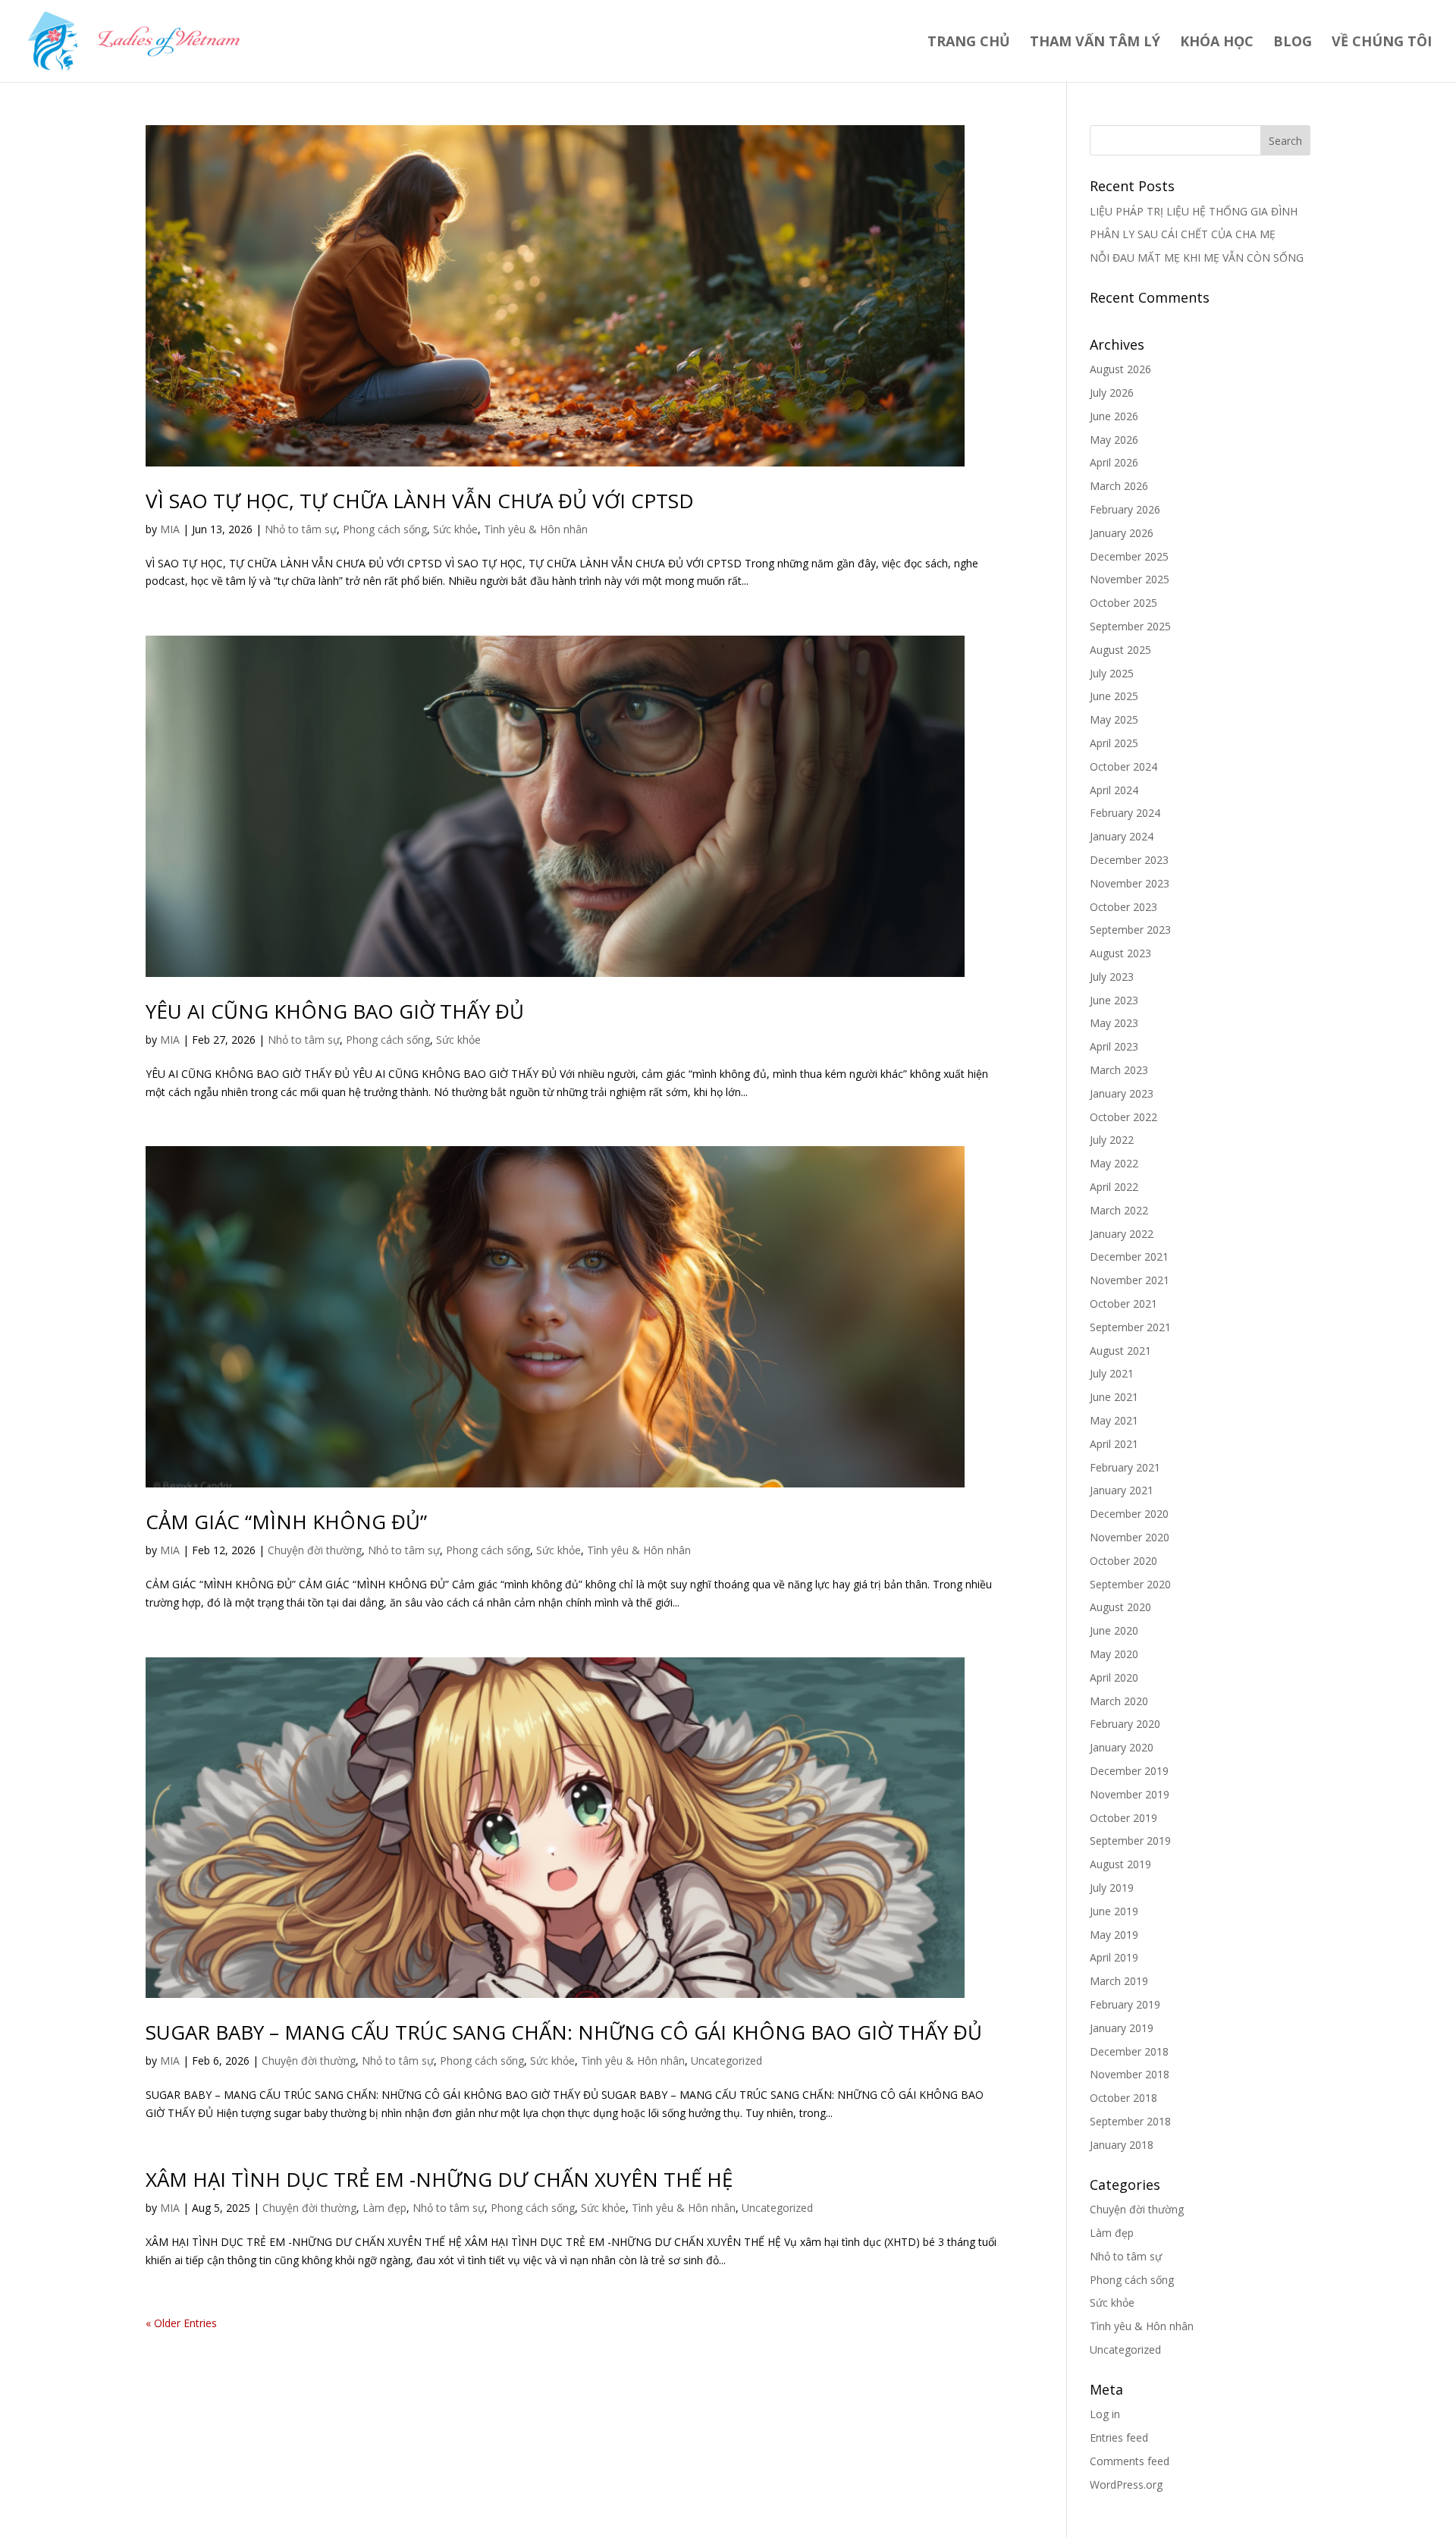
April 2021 (1114, 1444)
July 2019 (1112, 1888)
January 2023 (1122, 1093)
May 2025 (1114, 719)
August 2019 (1120, 1864)
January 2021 (1122, 1490)
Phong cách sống (385, 529)
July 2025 (1112, 673)
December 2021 (1129, 1256)
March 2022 (1119, 1210)
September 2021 (1130, 1327)
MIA (170, 529)
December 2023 (1129, 860)
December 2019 (1129, 1771)
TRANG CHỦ (969, 43)
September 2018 (1130, 2121)
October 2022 (1123, 1117)
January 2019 (1122, 2028)
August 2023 (1120, 953)
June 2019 (1114, 1911)
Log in (1105, 2414)
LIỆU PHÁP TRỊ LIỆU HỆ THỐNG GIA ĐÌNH (1194, 211)
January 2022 (1122, 1234)
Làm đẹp (384, 2208)
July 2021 (1112, 1373)
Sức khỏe (455, 529)
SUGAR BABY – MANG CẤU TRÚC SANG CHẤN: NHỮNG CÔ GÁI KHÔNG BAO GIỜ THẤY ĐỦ (564, 2032)
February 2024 (1125, 813)
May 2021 (1114, 1420)
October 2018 (1123, 2098)
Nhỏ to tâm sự (301, 529)
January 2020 (1122, 1747)
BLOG (1293, 43)
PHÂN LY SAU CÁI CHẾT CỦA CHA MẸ (1183, 234)
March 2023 (1119, 1070)
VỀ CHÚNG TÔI (1382, 43)
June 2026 (1114, 416)
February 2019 (1125, 2004)
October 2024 (1123, 766)
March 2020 (1119, 1701)
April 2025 (1114, 743)
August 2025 (1120, 650)
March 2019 (1119, 1981)
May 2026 (1114, 440)
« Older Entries (181, 2323)
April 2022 (1114, 1187)
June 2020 (1114, 1630)
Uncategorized (726, 2061)
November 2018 (1130, 2074)
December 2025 (1129, 556)
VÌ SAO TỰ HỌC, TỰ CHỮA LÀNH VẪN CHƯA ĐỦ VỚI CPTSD (420, 501)
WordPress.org (1126, 2485)
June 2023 (1114, 1000)
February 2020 (1125, 1724)
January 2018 (1122, 2145)
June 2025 (1114, 696)
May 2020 (1114, 1654)
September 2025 (1130, 626)
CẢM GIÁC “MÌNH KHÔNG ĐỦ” (286, 1522)
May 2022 (1114, 1163)
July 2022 (1112, 1140)
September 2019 (1130, 1841)
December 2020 (1129, 1514)
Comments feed (1130, 2461)
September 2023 (1130, 930)
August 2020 (1120, 1607)
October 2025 (1123, 603)
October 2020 (1123, 1561)
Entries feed (1119, 2437)
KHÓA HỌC (1217, 43)
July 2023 (1112, 977)
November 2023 (1130, 883)
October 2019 (1123, 1818)
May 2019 (1114, 1935)
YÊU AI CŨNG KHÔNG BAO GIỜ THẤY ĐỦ (335, 1011)
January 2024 (1122, 836)
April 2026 (1114, 462)
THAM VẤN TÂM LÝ (1095, 43)
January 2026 (1122, 533)
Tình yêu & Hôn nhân (536, 529)
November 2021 (1130, 1280)
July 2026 (1112, 393)
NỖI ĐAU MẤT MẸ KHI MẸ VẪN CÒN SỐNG (1197, 258)
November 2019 (1130, 1794)
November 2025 (1130, 579)
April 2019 (1114, 1957)
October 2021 (1123, 1304)
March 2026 (1119, 486)
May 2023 (1114, 1023)
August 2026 (1120, 369)
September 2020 (1130, 1584)
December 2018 (1129, 2051)
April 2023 (1114, 1046)
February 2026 (1125, 509)
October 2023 (1123, 907)
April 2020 (1114, 1677)
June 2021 (1114, 1397)
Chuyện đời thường (315, 1550)
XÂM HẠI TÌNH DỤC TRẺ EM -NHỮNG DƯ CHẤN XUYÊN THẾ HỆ (439, 2179)
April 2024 (1114, 790)
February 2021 (1125, 1467)
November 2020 (1130, 1537)
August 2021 (1120, 1351)
